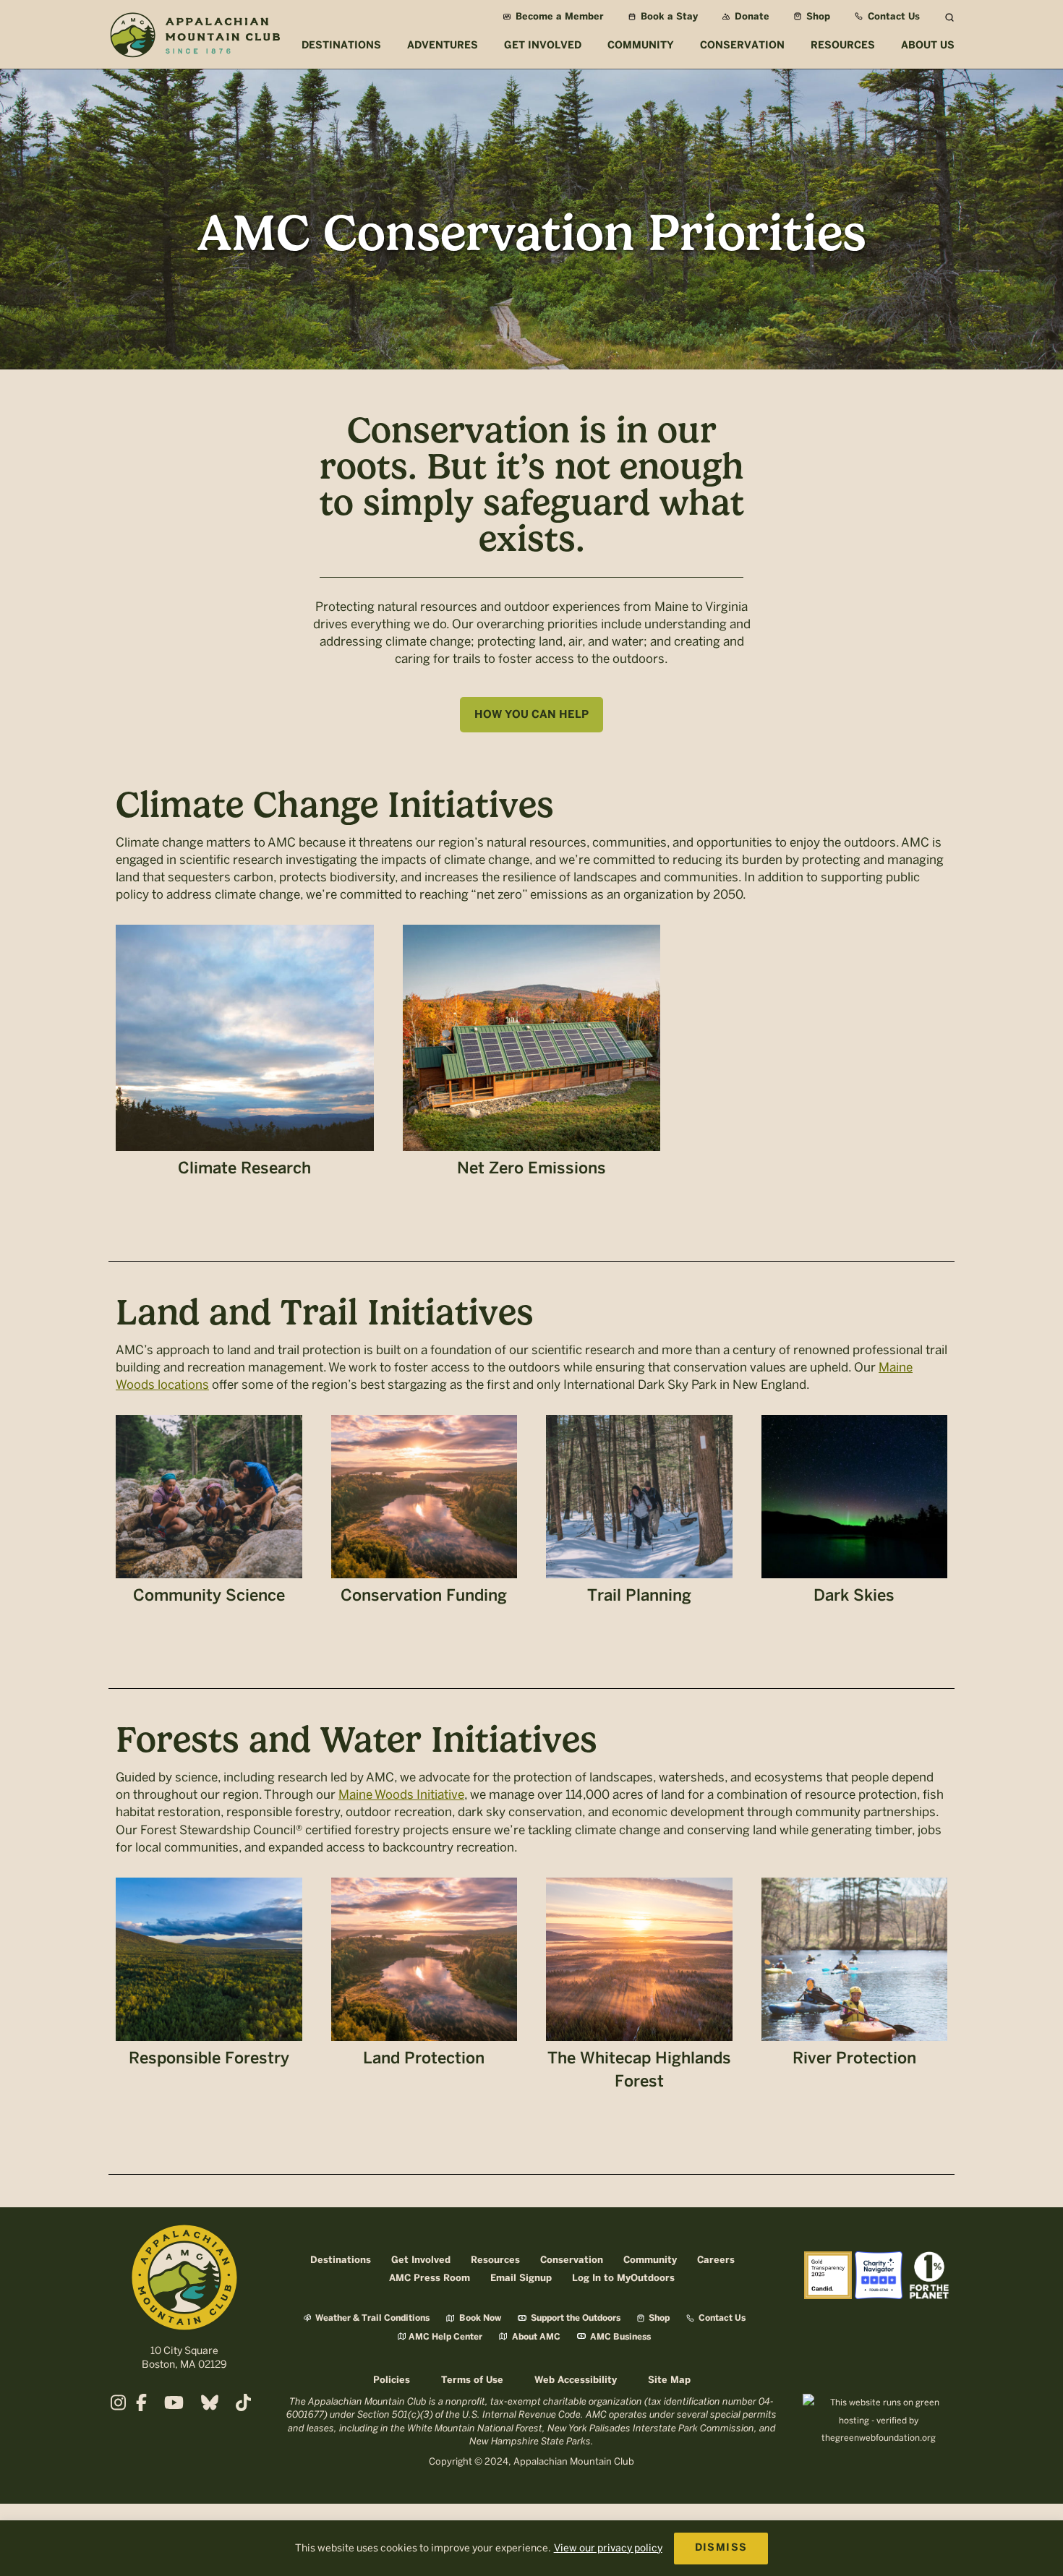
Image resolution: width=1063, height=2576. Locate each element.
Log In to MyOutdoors (623, 2278)
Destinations (341, 2260)
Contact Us (892, 17)
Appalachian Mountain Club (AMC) (195, 37)
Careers (716, 2260)
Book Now (479, 2318)
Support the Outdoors (575, 2318)
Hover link (245, 1058)
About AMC (535, 2337)
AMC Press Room (430, 2278)
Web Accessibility (576, 2380)
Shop (817, 17)
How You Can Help (531, 715)
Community (650, 2260)
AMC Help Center (445, 2337)
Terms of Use (472, 2380)
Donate (751, 17)
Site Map (669, 2380)
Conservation (572, 2260)
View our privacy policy (608, 2548)
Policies (392, 2380)
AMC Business (619, 2337)
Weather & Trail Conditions (371, 2318)
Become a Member (558, 17)
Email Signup (521, 2278)
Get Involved (421, 2260)
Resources (495, 2260)
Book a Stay (668, 17)
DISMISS (721, 2548)
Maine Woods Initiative (401, 1794)
